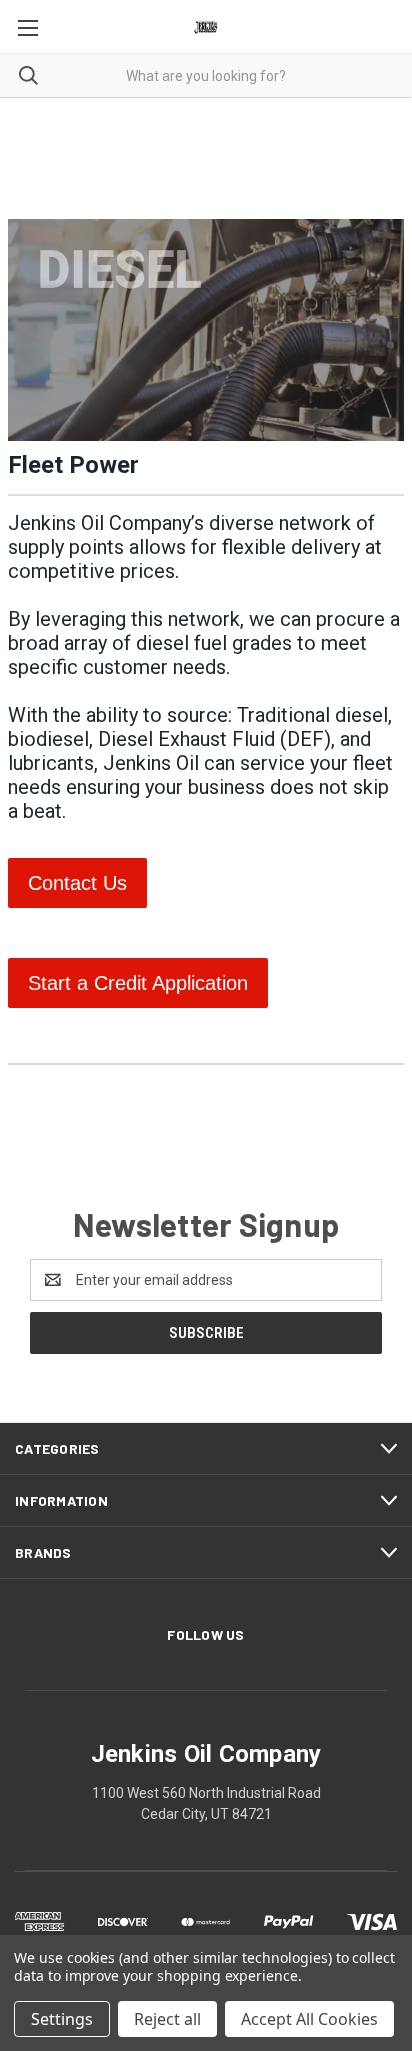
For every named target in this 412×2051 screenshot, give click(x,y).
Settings (62, 2019)
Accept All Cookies (309, 2019)
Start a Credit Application (138, 983)
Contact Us (77, 883)
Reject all (167, 2019)
